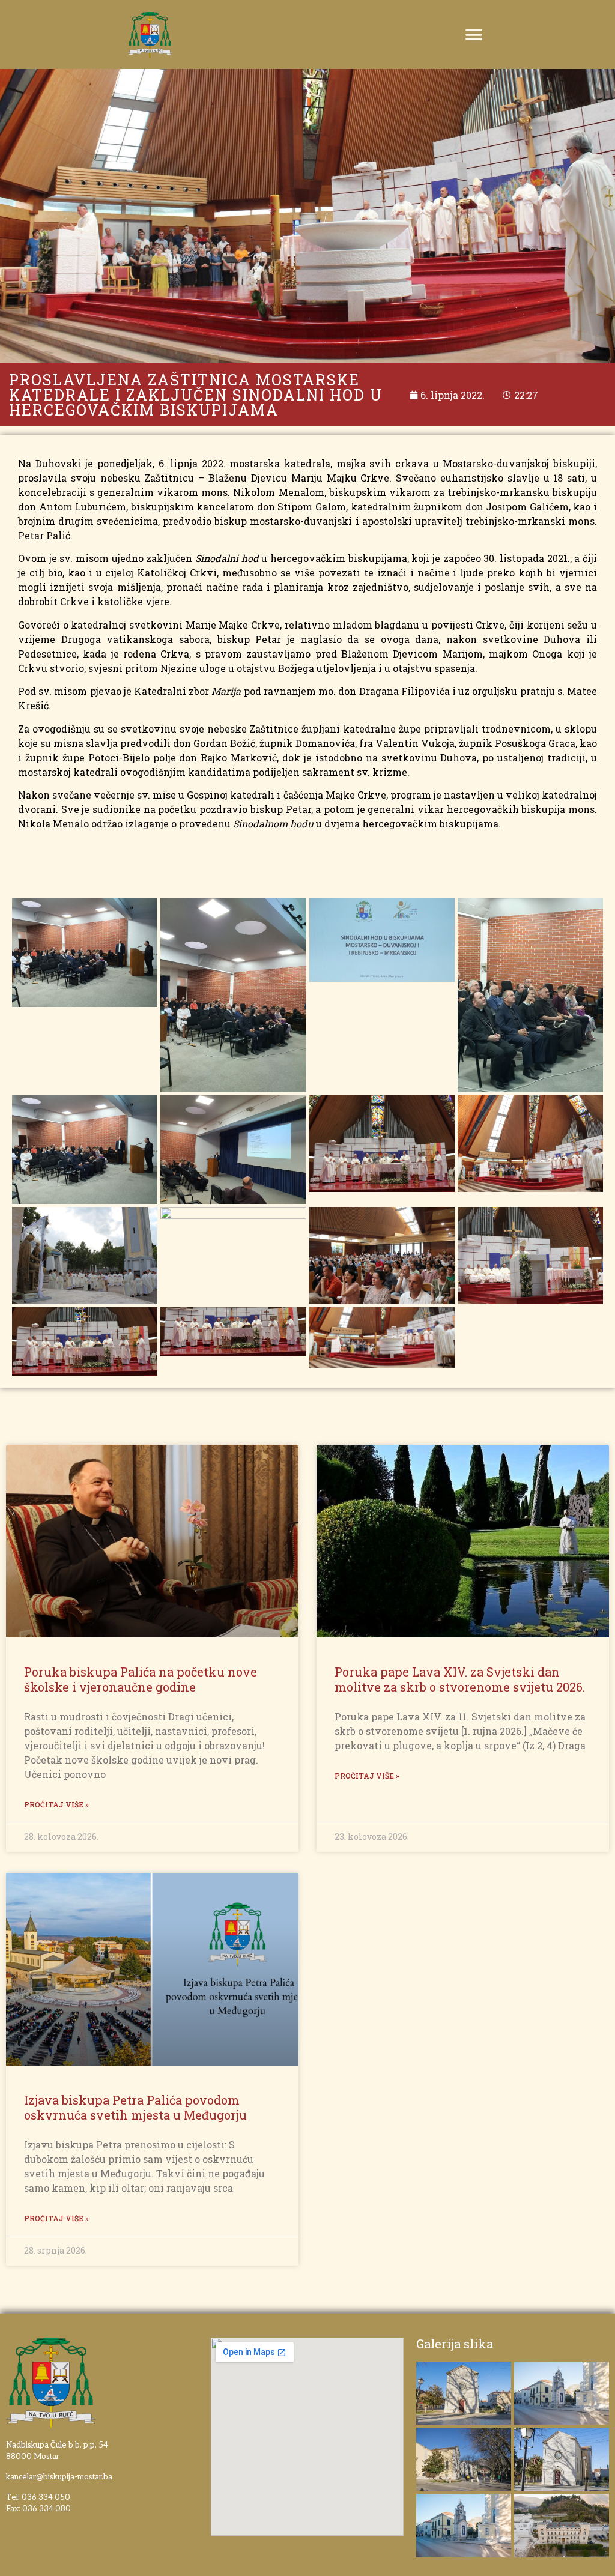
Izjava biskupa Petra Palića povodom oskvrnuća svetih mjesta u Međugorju (135, 2107)
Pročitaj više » (56, 1804)
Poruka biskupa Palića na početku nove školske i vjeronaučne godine (141, 1679)
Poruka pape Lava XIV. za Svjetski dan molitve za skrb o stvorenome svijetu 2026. (460, 1679)
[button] (474, 35)
